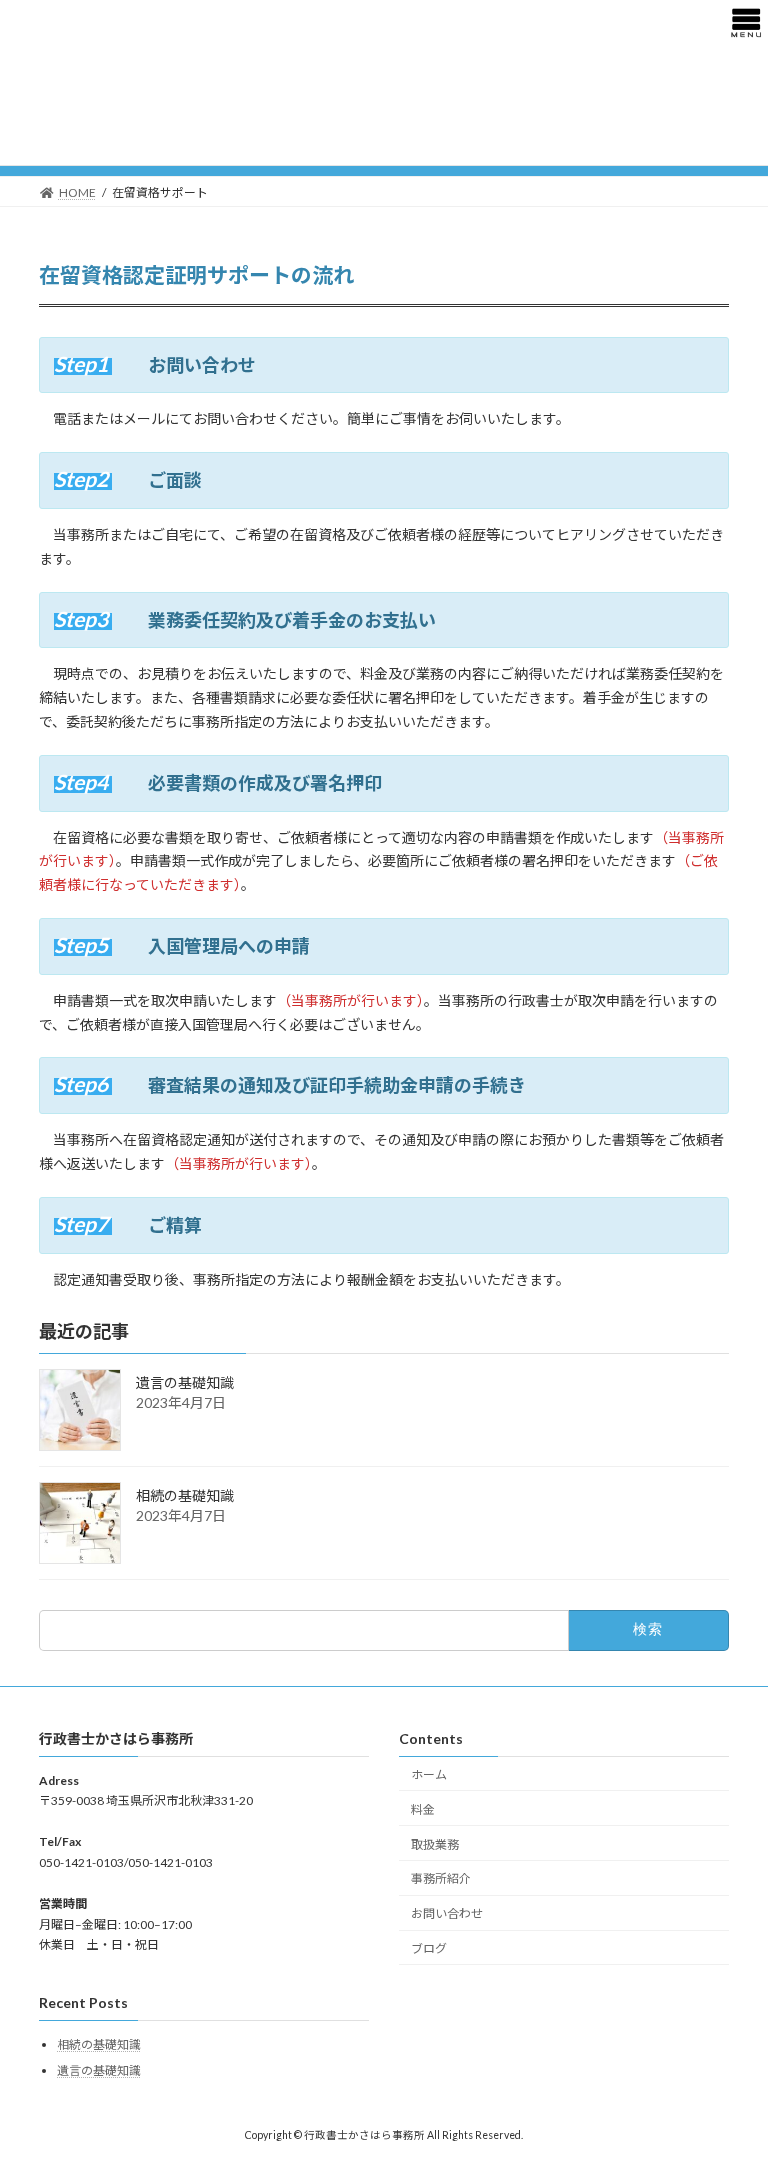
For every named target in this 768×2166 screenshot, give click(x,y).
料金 (423, 1809)
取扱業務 (435, 1843)
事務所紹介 (441, 1878)
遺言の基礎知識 (185, 1383)
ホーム (429, 1774)
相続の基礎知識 (185, 1496)
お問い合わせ (447, 1913)
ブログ (429, 1948)
